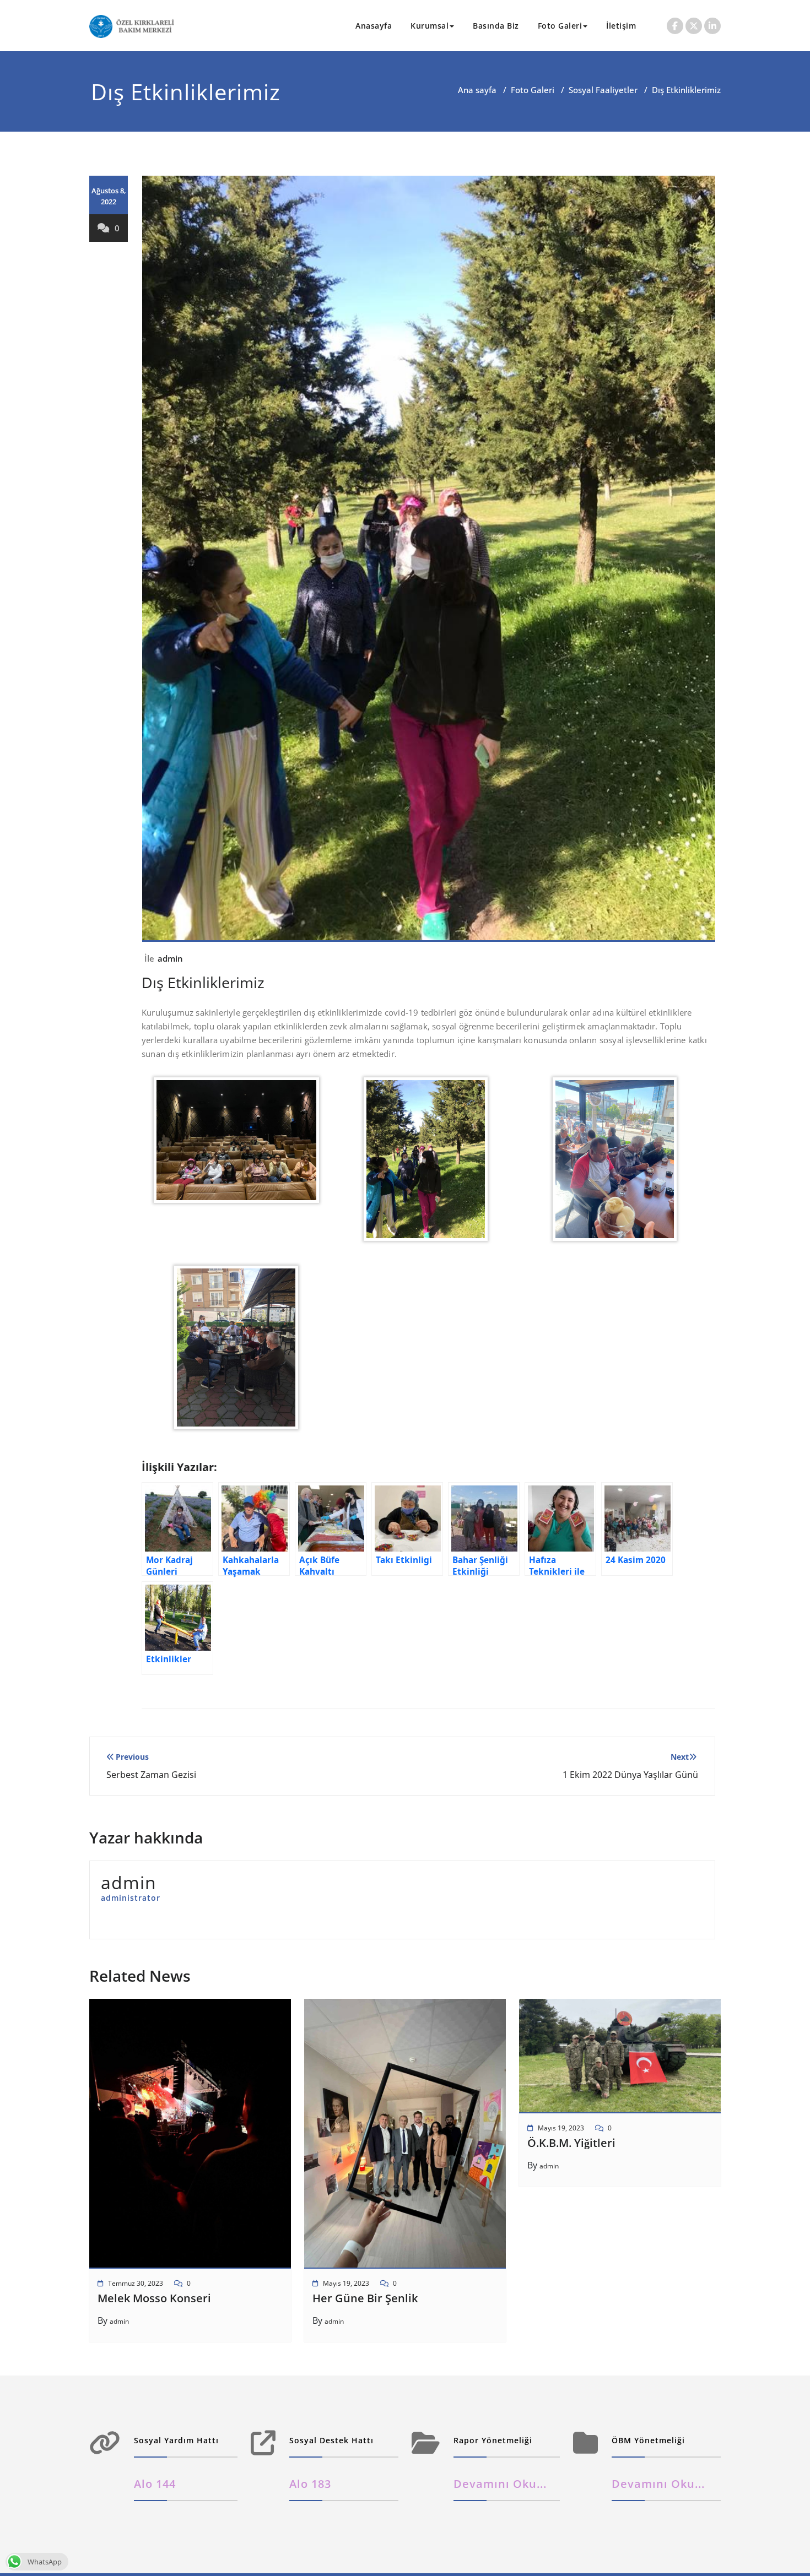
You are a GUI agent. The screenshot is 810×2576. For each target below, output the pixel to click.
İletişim (621, 26)
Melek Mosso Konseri (154, 2298)
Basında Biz (496, 26)
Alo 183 (310, 2484)
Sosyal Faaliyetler (603, 90)
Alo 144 (155, 2484)
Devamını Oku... (500, 2484)
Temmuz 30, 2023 (136, 2283)
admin (171, 958)
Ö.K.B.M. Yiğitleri (571, 2143)
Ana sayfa (477, 90)
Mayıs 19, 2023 (346, 2283)
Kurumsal (430, 26)
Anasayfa (374, 26)
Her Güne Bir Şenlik (365, 2298)
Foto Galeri (560, 26)
